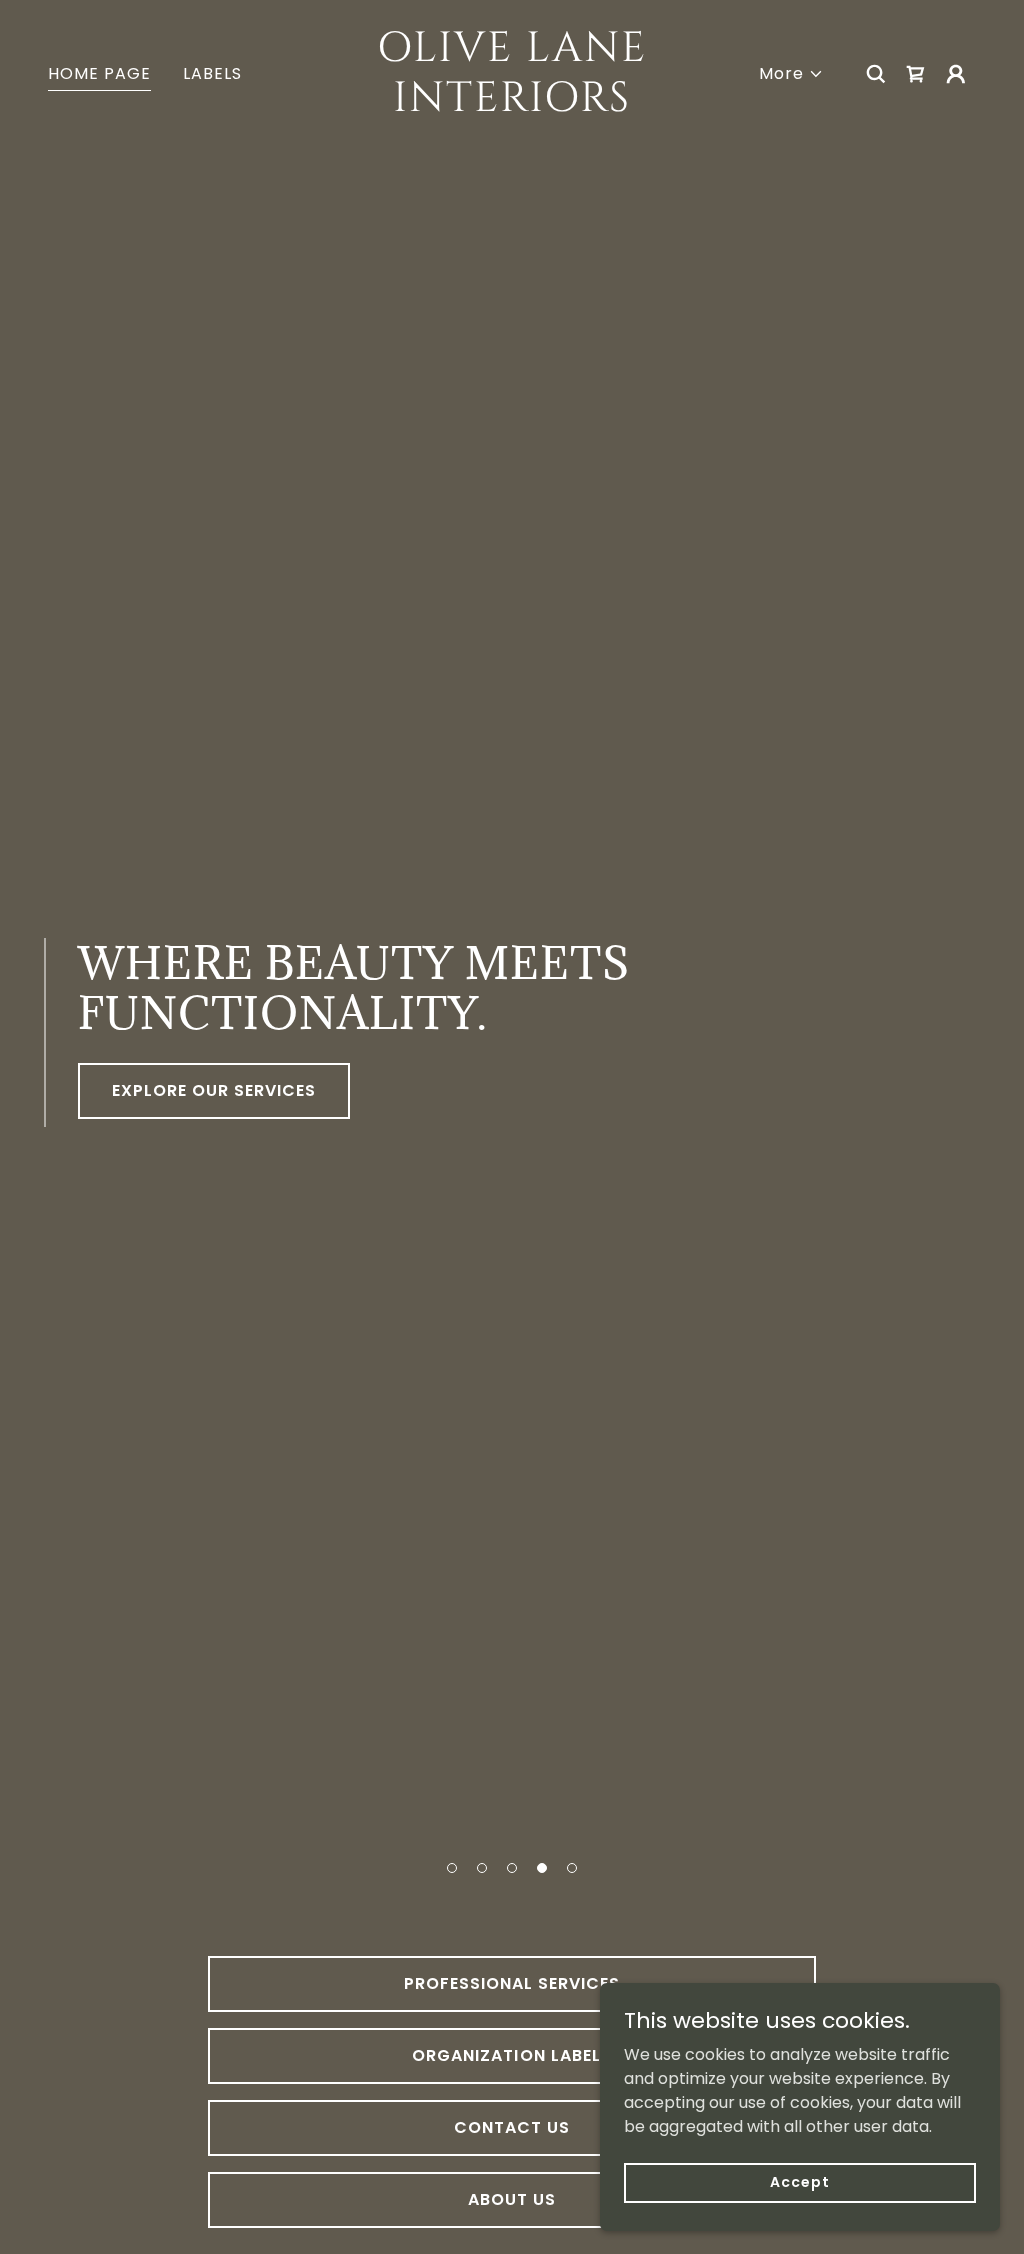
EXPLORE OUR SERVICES (214, 1090)
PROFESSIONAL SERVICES (512, 1983)
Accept (799, 2182)
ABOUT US (512, 2199)
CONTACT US (512, 2127)
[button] (452, 1868)
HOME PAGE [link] (99, 73)
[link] (511, 105)
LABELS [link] (212, 73)
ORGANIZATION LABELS (511, 2055)
